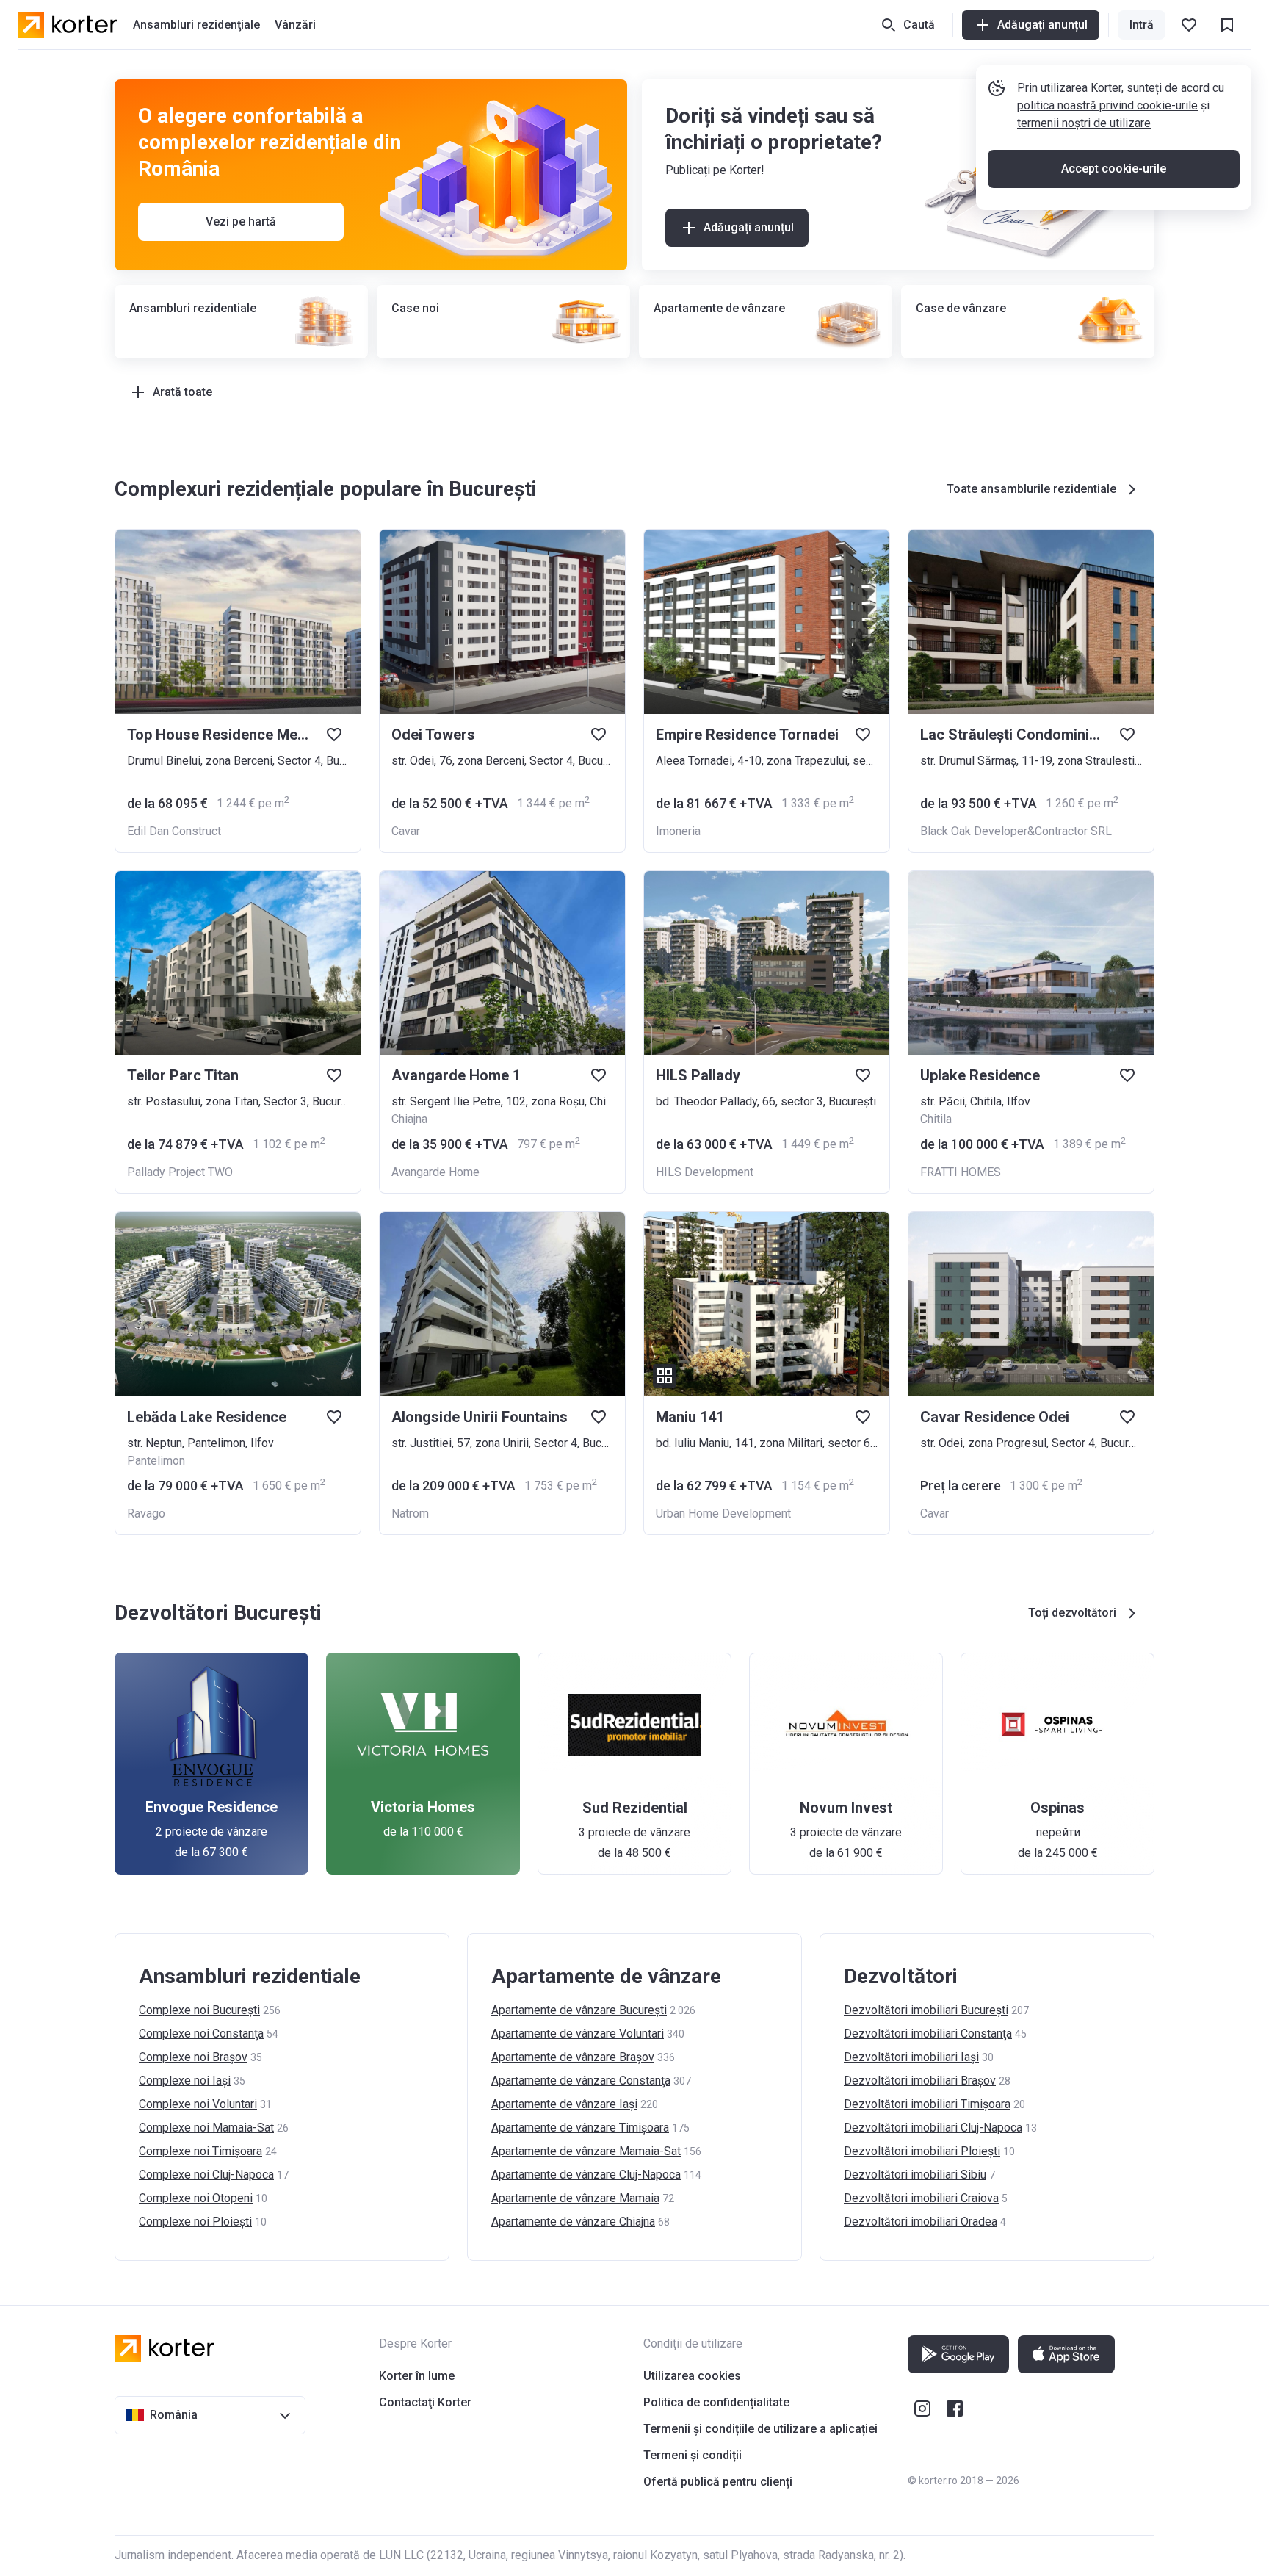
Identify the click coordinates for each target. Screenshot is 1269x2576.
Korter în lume (417, 2376)
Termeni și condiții (693, 2455)
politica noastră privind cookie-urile (1107, 105)
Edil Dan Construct (174, 831)
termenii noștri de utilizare (1084, 123)
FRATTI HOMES (961, 1172)
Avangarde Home (435, 1172)
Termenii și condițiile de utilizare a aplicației (760, 2429)
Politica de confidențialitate (716, 2402)
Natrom (410, 1514)
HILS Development (705, 1172)
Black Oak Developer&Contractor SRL (1016, 831)
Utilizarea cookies (692, 2376)
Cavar (406, 831)
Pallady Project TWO (180, 1172)
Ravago (146, 1514)
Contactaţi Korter (425, 2402)
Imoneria (678, 831)
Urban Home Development (723, 1514)
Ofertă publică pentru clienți (718, 2482)
